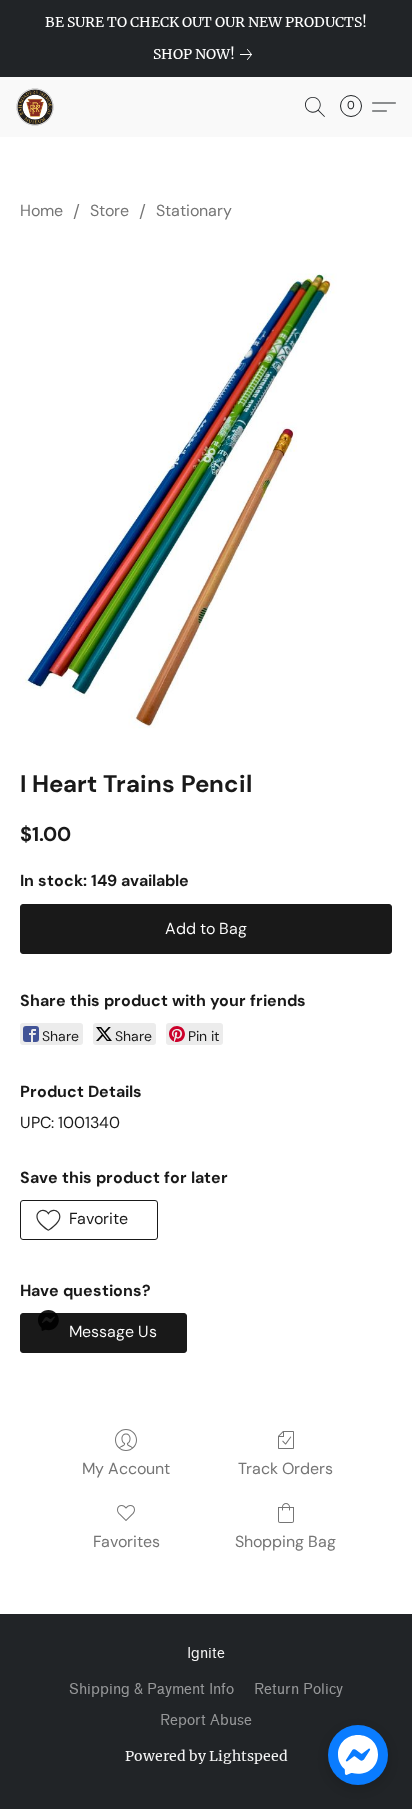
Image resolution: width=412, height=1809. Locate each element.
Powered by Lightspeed (206, 1756)
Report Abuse (206, 1720)
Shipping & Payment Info (151, 1689)
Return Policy (298, 1689)
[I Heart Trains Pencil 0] (206, 490)
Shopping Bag (285, 1541)
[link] (206, 54)
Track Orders (285, 1468)
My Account (126, 1468)
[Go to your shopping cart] (357, 107)
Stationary (194, 210)
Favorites (126, 1541)
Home (41, 210)
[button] (36, 107)
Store (109, 210)
